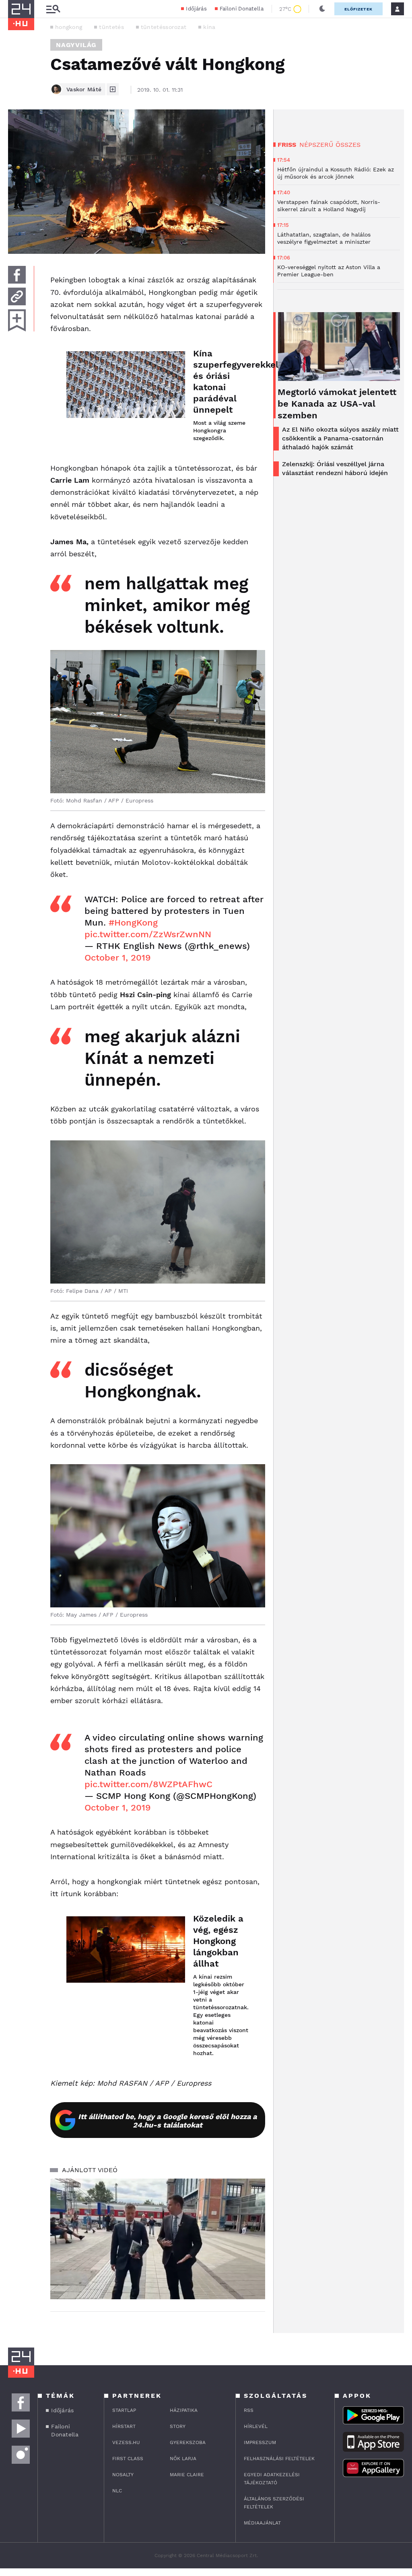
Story (178, 2426)
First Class (128, 2459)
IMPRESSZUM (260, 2442)
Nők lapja (183, 2459)
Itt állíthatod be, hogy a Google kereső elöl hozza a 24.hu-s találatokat (167, 2121)
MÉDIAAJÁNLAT (262, 2523)
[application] (158, 2239)
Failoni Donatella (242, 9)
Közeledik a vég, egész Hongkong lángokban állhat (218, 1941)
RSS (249, 2410)
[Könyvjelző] (17, 320)
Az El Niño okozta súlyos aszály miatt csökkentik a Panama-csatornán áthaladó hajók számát (340, 438)
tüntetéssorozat (164, 27)
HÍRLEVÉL (256, 2426)
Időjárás (196, 9)
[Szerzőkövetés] (113, 89)
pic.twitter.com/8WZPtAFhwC (148, 1784)
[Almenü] (53, 9)
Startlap (124, 2410)
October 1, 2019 (118, 958)
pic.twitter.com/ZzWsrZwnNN (148, 934)
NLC (117, 2491)
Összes (348, 145)
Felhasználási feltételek (279, 2459)
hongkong (69, 27)
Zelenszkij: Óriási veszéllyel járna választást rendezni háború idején (335, 468)
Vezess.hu (126, 2442)
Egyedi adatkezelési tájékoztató (272, 2479)
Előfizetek (358, 9)
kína (209, 27)
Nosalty (123, 2475)
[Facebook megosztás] (17, 275)
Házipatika (184, 2410)
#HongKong (133, 923)
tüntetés (111, 27)
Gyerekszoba (188, 2442)
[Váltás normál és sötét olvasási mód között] (322, 9)
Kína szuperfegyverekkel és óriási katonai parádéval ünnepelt (221, 382)
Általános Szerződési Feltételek (274, 2503)
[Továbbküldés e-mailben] (17, 296)
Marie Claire (187, 2475)
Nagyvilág (76, 45)
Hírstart (124, 2426)
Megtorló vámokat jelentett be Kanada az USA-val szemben (337, 404)
